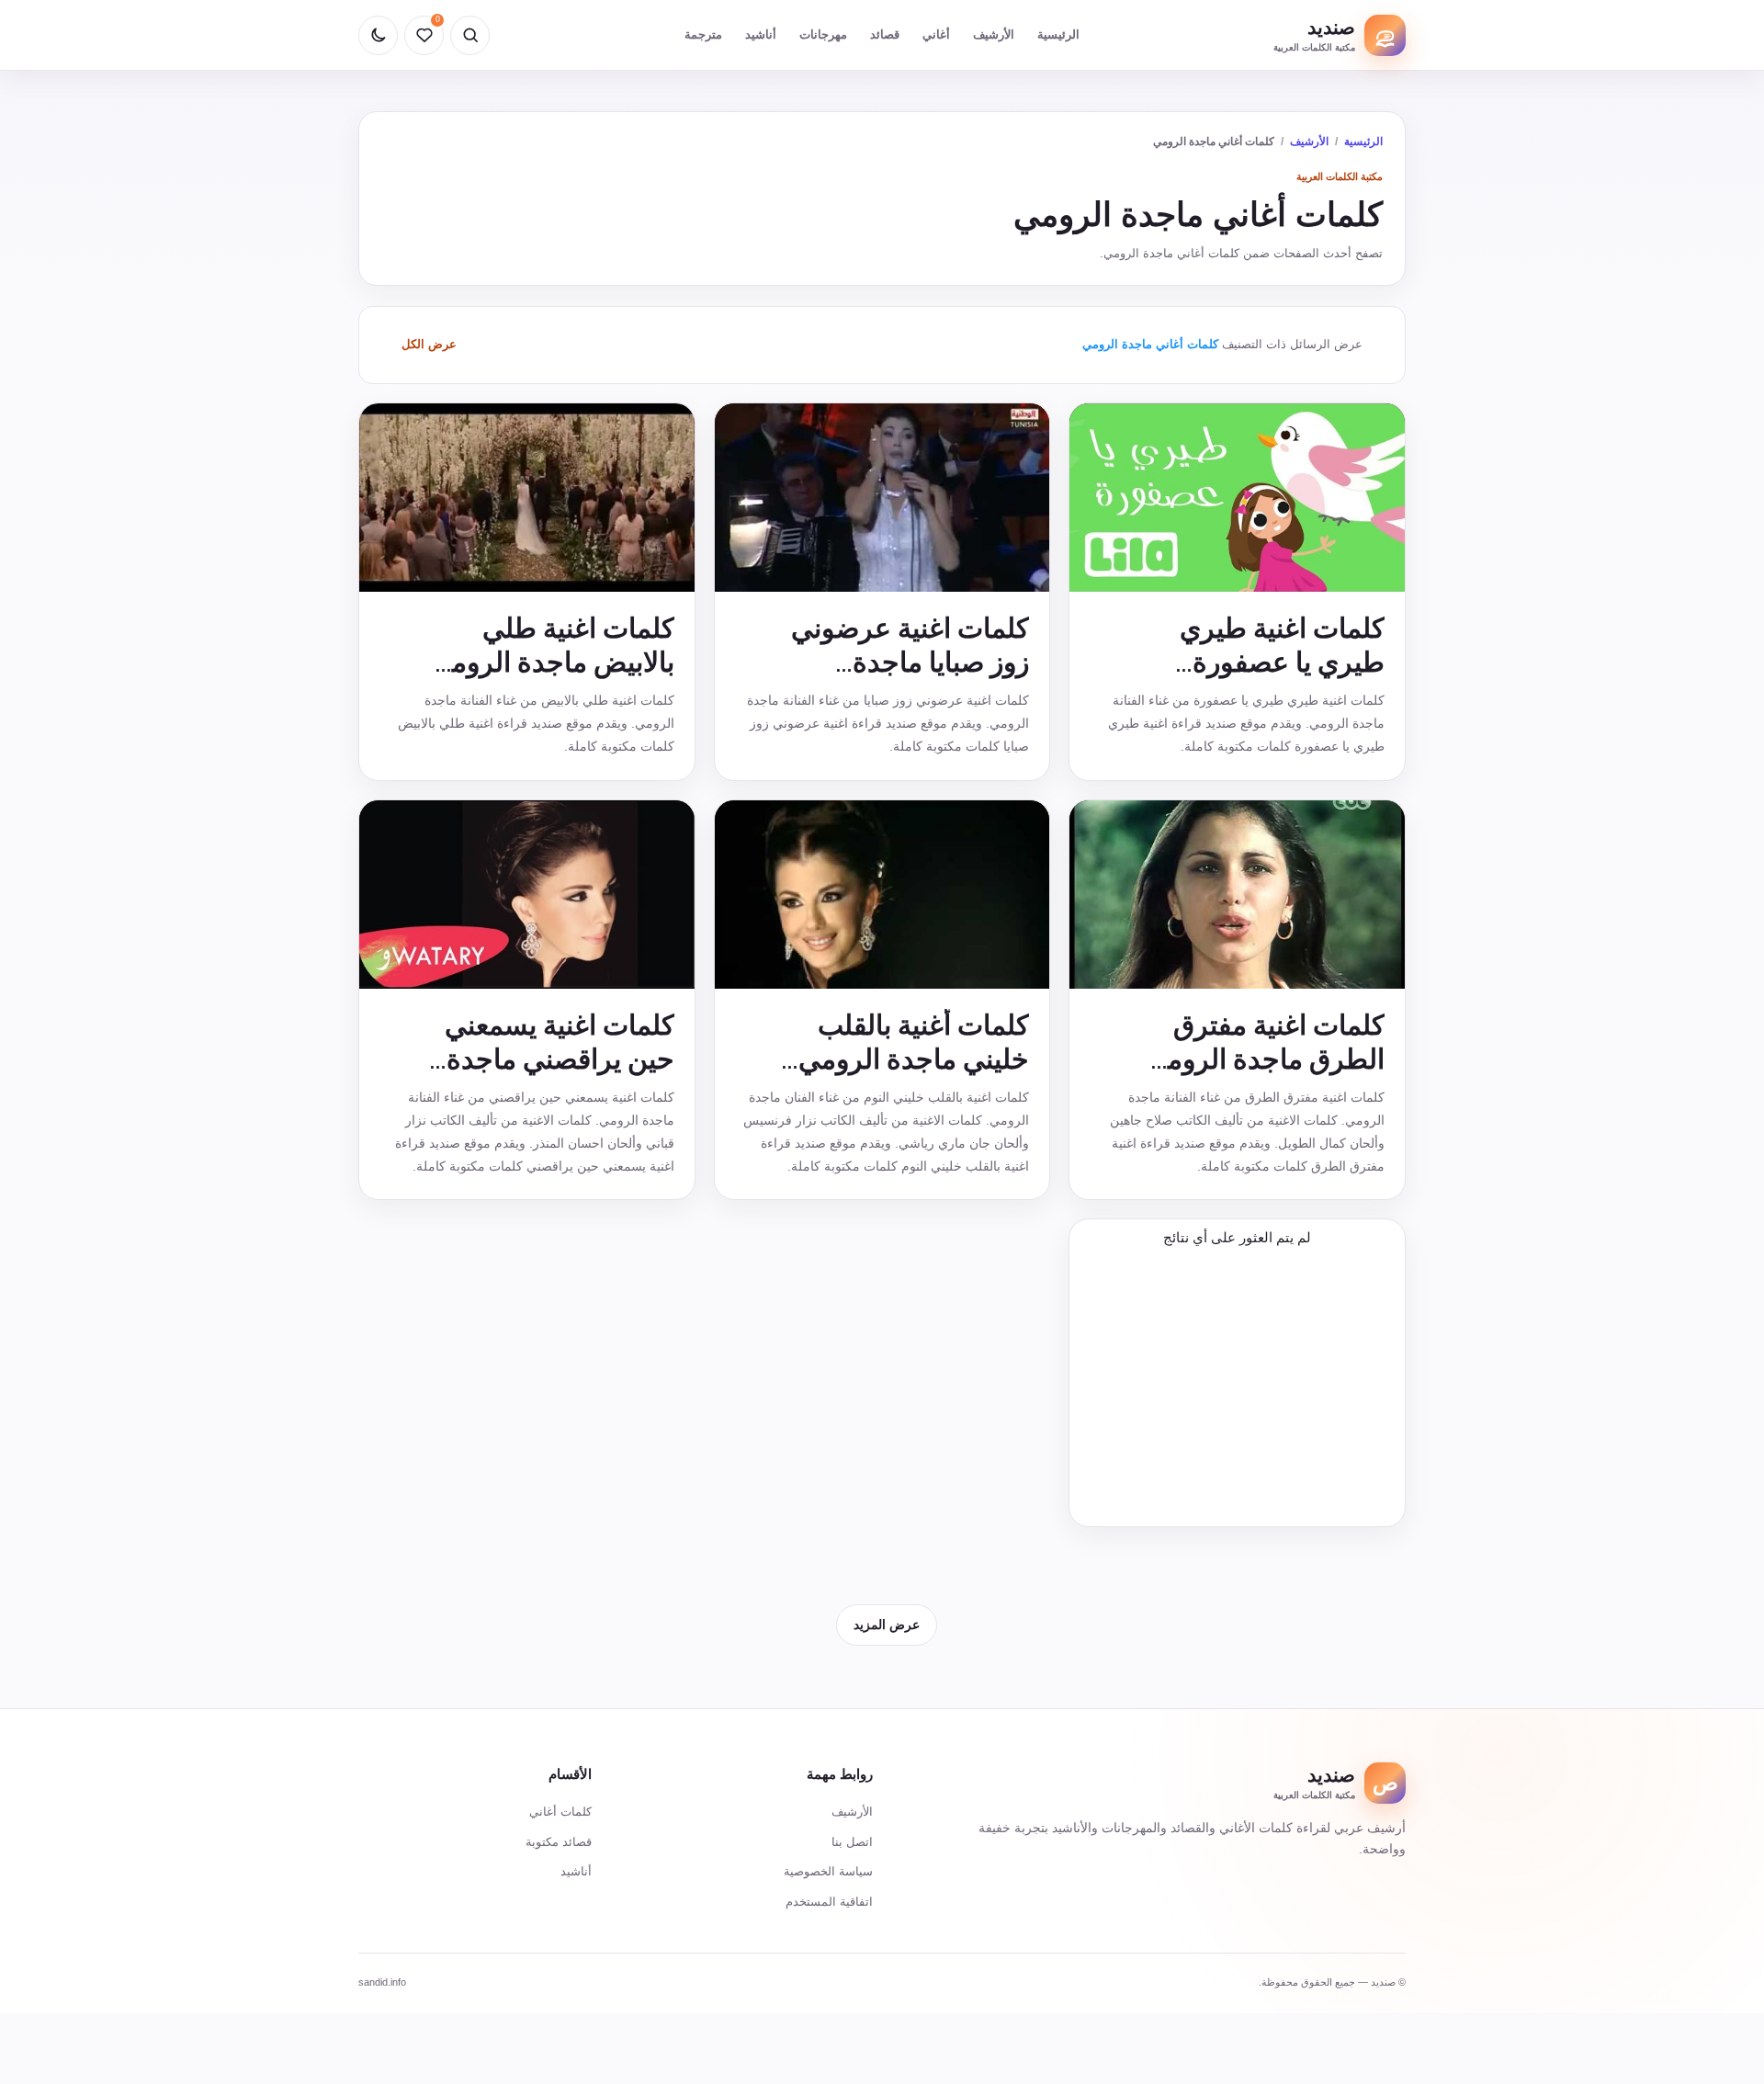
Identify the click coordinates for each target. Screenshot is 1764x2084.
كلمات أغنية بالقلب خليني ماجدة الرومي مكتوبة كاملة (914, 1059)
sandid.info (382, 1982)
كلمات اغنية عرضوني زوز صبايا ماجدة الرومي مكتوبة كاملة (910, 662)
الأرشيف (994, 34)
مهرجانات (823, 34)
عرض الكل (429, 344)
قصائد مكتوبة (559, 1842)
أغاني (936, 34)
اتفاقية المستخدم (829, 1902)
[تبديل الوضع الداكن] (378, 35)
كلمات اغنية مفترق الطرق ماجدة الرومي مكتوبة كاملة (1265, 1059)
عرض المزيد (887, 1625)
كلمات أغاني (560, 1812)
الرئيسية (1058, 34)
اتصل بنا (852, 1842)
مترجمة (703, 34)
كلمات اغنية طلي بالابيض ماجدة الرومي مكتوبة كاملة (552, 662)
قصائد (885, 34)
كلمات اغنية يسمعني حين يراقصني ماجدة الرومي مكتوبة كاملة (560, 1059)
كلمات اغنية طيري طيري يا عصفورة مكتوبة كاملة (1282, 662)
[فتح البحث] (470, 35)
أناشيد (761, 34)
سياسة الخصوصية (828, 1871)
